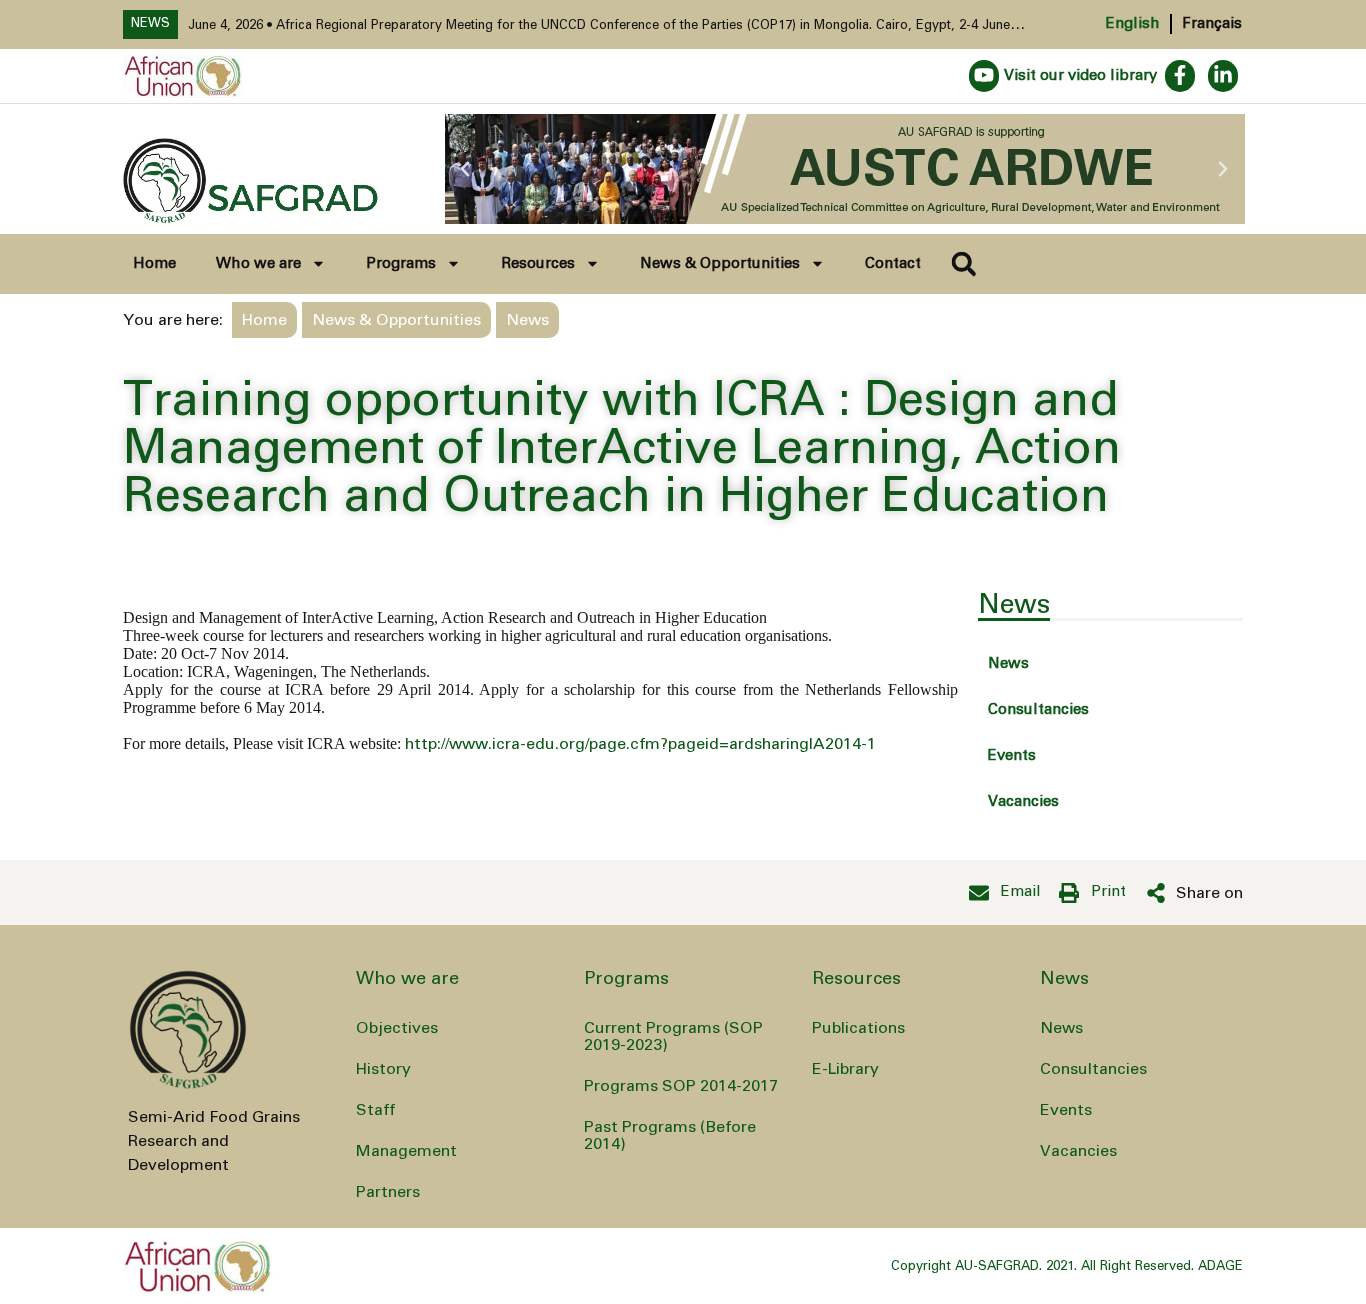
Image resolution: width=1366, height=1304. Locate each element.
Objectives (397, 1028)
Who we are (258, 263)
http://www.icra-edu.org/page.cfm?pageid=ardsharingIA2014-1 (640, 744)
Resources (538, 263)
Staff (375, 1110)
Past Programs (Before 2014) (670, 1135)
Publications (858, 1028)
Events (1012, 755)
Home (154, 263)
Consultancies (1038, 709)
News (1008, 663)
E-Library (845, 1069)
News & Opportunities (720, 263)
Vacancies (1023, 801)
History (383, 1069)
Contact (893, 263)
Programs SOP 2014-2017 (681, 1086)
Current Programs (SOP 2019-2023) (673, 1036)
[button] (465, 169)
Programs (401, 263)
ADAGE (1220, 1266)
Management (406, 1151)
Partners (388, 1192)
